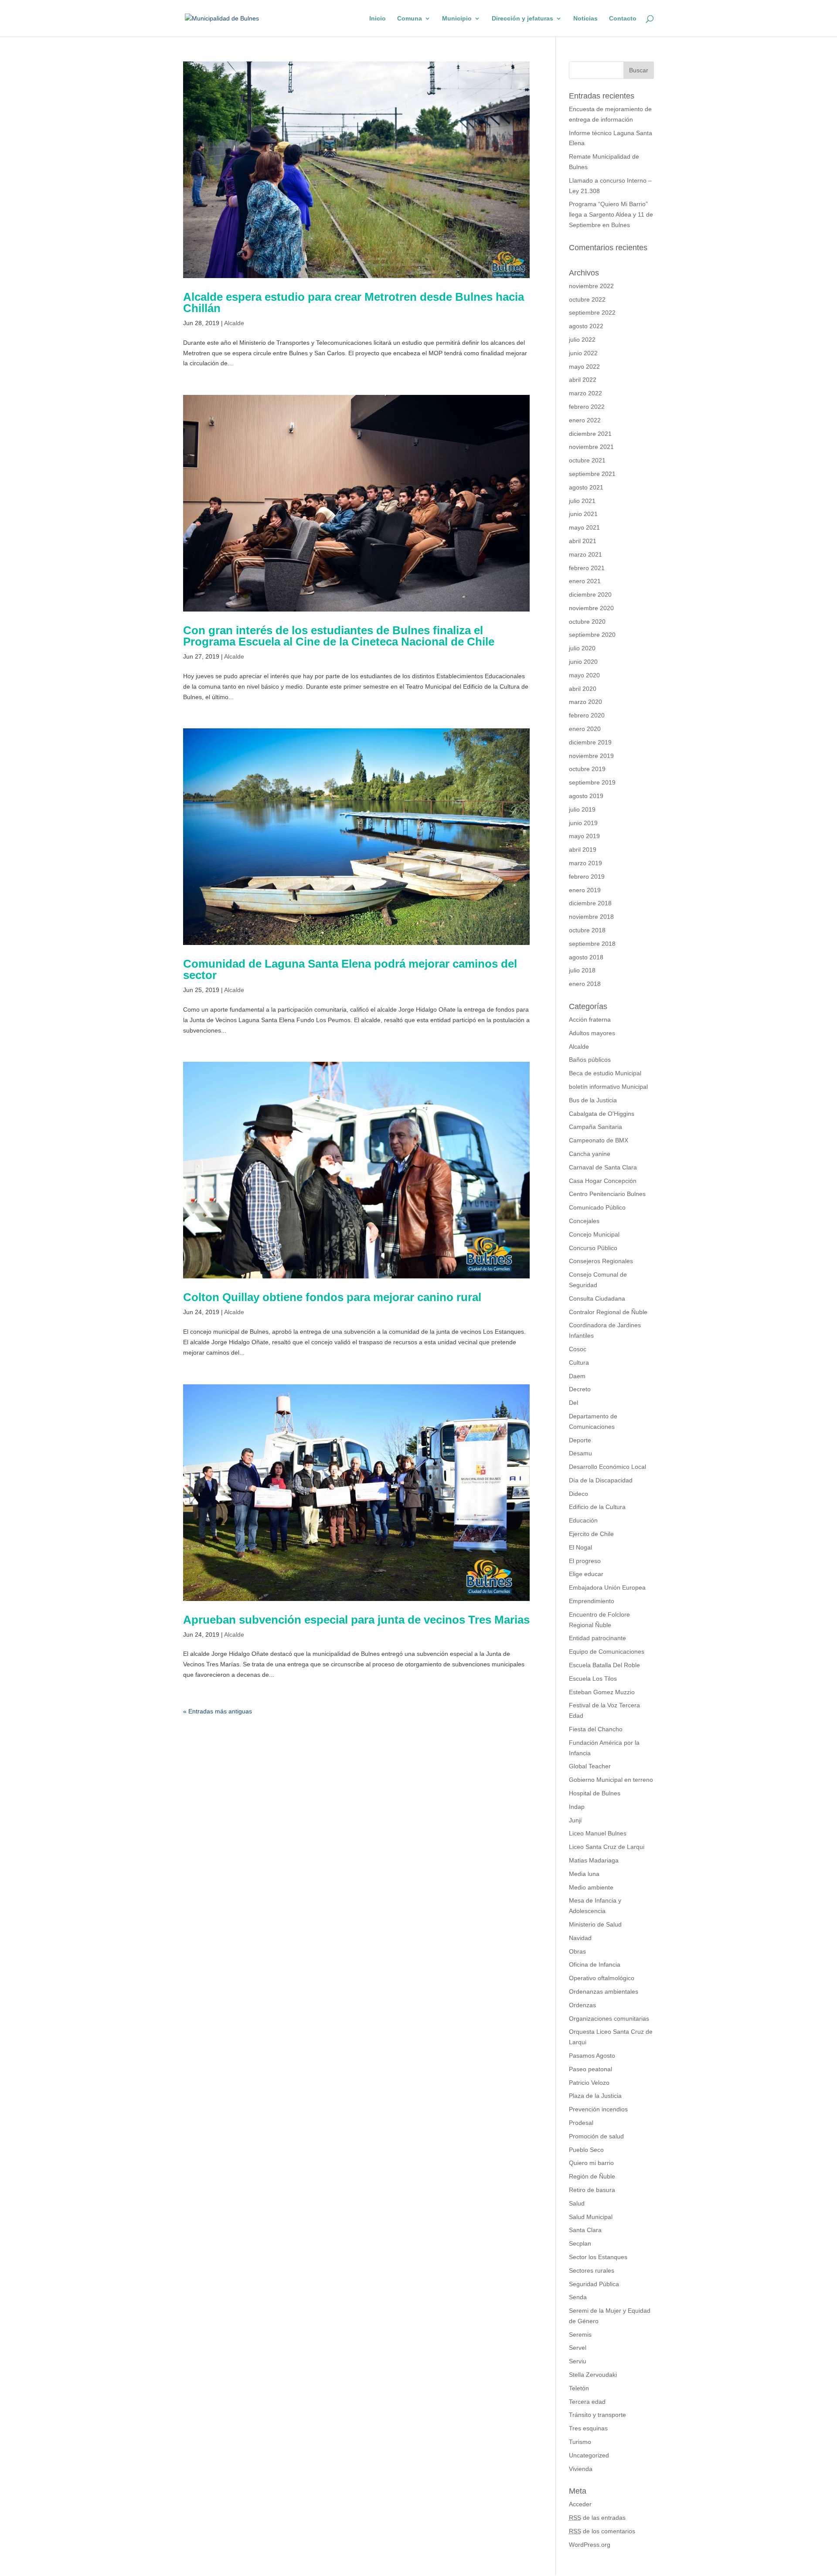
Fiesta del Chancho (596, 1729)
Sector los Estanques (598, 2257)
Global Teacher (590, 1766)
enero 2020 (585, 729)
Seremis (580, 2335)
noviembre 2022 (591, 286)
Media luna (584, 1874)
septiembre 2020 (592, 635)
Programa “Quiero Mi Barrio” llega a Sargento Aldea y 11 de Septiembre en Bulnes (611, 214)
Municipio (457, 19)
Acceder (580, 2504)
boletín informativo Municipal (608, 1087)
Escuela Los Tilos (593, 1679)
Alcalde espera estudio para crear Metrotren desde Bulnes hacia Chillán (354, 302)
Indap (577, 1807)
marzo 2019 (585, 863)
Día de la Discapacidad (601, 1480)
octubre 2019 (587, 769)
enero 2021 (585, 581)
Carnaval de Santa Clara (603, 1167)
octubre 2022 (587, 299)
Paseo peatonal (590, 2069)
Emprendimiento (592, 1601)
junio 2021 (583, 514)
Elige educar (586, 1574)
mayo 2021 (584, 527)
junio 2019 (583, 823)
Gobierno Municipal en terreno (611, 1780)
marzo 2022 (585, 393)
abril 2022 (583, 380)
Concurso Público (593, 1248)
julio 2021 (582, 501)
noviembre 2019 (591, 756)
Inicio (378, 19)
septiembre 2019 (592, 782)
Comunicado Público (597, 1207)
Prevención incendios (598, 2109)
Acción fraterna (590, 1020)
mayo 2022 (584, 367)
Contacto (623, 19)
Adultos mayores (592, 1033)
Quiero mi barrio (591, 2163)
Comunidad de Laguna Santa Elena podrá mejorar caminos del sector (350, 969)
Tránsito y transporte (597, 2415)
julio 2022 (582, 340)
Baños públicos (590, 1060)
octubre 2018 (587, 930)
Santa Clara (585, 2230)
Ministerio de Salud (595, 1924)
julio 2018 (582, 970)
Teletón (579, 2388)
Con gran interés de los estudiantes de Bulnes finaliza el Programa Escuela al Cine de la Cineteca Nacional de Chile (339, 636)
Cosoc (578, 1349)
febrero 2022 (587, 407)
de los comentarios (602, 2531)
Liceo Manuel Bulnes (598, 1833)
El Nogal (580, 1547)
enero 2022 (585, 420)
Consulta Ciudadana (597, 1298)
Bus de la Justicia (593, 1100)
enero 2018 (585, 984)
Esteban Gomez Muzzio (602, 1692)
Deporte (580, 1440)
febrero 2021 (587, 568)
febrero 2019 (587, 877)
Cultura (579, 1363)
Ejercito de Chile (591, 1534)
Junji (575, 1820)
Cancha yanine (590, 1154)
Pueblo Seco (586, 2150)
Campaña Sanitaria (595, 1127)
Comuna (410, 19)
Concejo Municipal (594, 1234)
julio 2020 (582, 648)
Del (573, 1403)
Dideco (578, 1494)
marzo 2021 (585, 554)
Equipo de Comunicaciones (607, 1652)
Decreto (580, 1389)
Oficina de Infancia (595, 1964)
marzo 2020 (585, 702)
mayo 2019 (584, 836)
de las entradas (597, 2518)
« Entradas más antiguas (218, 1711)
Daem (577, 1376)
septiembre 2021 (592, 474)
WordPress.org (590, 2545)
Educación (583, 1520)
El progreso (585, 1561)
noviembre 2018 (591, 917)
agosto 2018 (586, 957)
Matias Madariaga (594, 1860)
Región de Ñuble (592, 2176)
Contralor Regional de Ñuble (608, 1312)
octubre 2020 (587, 622)
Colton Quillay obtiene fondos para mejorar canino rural (332, 1297)
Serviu (578, 2361)
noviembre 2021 (591, 447)
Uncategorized (589, 2455)
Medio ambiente (591, 1887)
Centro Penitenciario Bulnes (607, 1194)
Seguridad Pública (594, 2284)
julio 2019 (582, 809)
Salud (577, 2203)
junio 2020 (583, 662)
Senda (578, 2297)
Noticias (585, 19)
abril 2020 (583, 689)
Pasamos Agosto (592, 2056)
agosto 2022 (586, 326)
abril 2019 (583, 850)
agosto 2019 (586, 796)
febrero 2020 (587, 715)
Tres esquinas (588, 2428)
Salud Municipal (591, 2217)
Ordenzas (582, 2005)
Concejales (584, 1221)
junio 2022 (583, 353)
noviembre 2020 (591, 608)
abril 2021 (583, 541)
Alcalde (234, 323)
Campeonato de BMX (599, 1140)
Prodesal (581, 2123)
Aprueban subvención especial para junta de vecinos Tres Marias (356, 1620)
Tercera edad (587, 2402)
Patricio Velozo (589, 2083)
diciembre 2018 (590, 903)
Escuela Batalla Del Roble (604, 1665)
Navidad (580, 1938)
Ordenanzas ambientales (604, 1991)
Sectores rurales (592, 2270)
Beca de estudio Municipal (605, 1073)
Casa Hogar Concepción (603, 1181)
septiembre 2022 (592, 313)
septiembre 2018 (592, 944)
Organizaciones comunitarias (609, 2019)
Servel (578, 2348)
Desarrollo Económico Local (607, 1467)
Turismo (580, 2442)
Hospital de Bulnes (595, 1793)
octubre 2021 (587, 460)
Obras (577, 1951)
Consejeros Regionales (601, 1261)
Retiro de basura (592, 2190)
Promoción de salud (596, 2136)
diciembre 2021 (590, 434)
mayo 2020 (584, 675)
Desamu (580, 1453)
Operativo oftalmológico (602, 1978)
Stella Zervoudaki (593, 2375)
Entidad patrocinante (597, 1638)
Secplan (580, 2243)
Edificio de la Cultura (597, 1507)
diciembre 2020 (590, 595)
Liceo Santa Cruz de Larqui (607, 1847)
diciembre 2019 (590, 742)
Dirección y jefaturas (522, 19)
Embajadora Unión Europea (607, 1587)
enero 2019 (585, 890)
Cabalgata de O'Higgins (602, 1114)
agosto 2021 (586, 487)
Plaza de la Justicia (595, 2096)
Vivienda (581, 2469)
